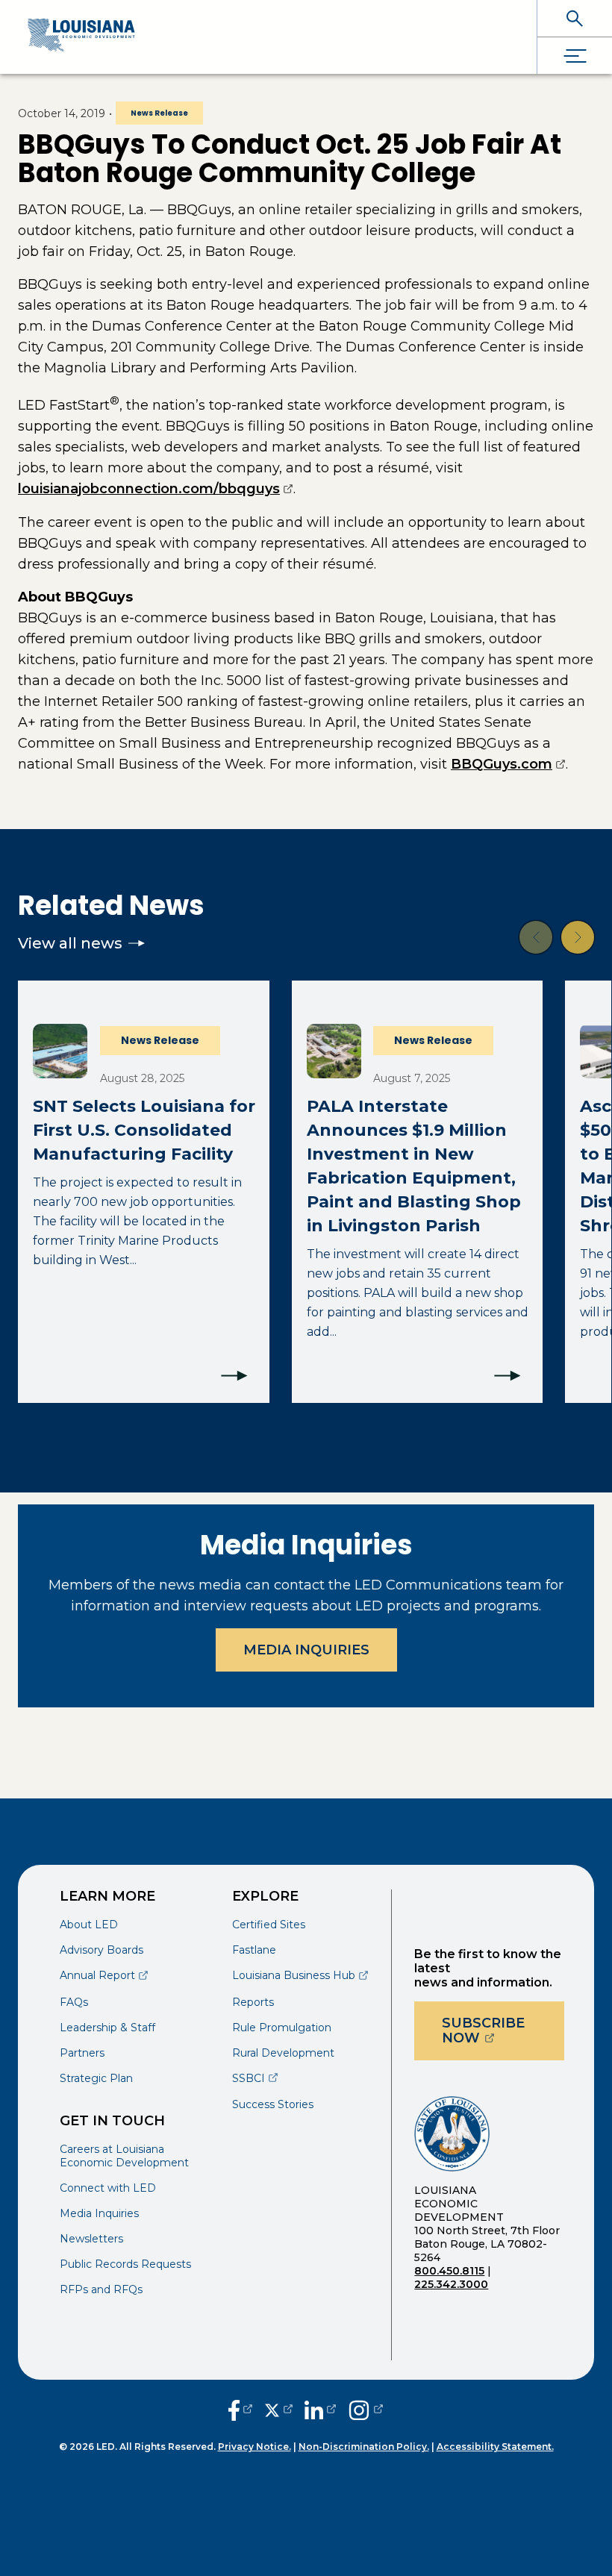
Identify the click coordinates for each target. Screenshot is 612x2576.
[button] (536, 937)
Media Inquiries (306, 1650)
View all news (70, 943)
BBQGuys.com (508, 764)
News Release (159, 113)
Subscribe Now (503, 2031)
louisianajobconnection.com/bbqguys (156, 489)
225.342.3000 (451, 2284)
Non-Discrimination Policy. (364, 2447)
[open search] (575, 18)
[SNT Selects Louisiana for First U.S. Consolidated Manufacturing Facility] (144, 1192)
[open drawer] (575, 56)
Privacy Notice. (255, 2447)
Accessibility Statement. (495, 2447)
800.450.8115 (449, 2271)
